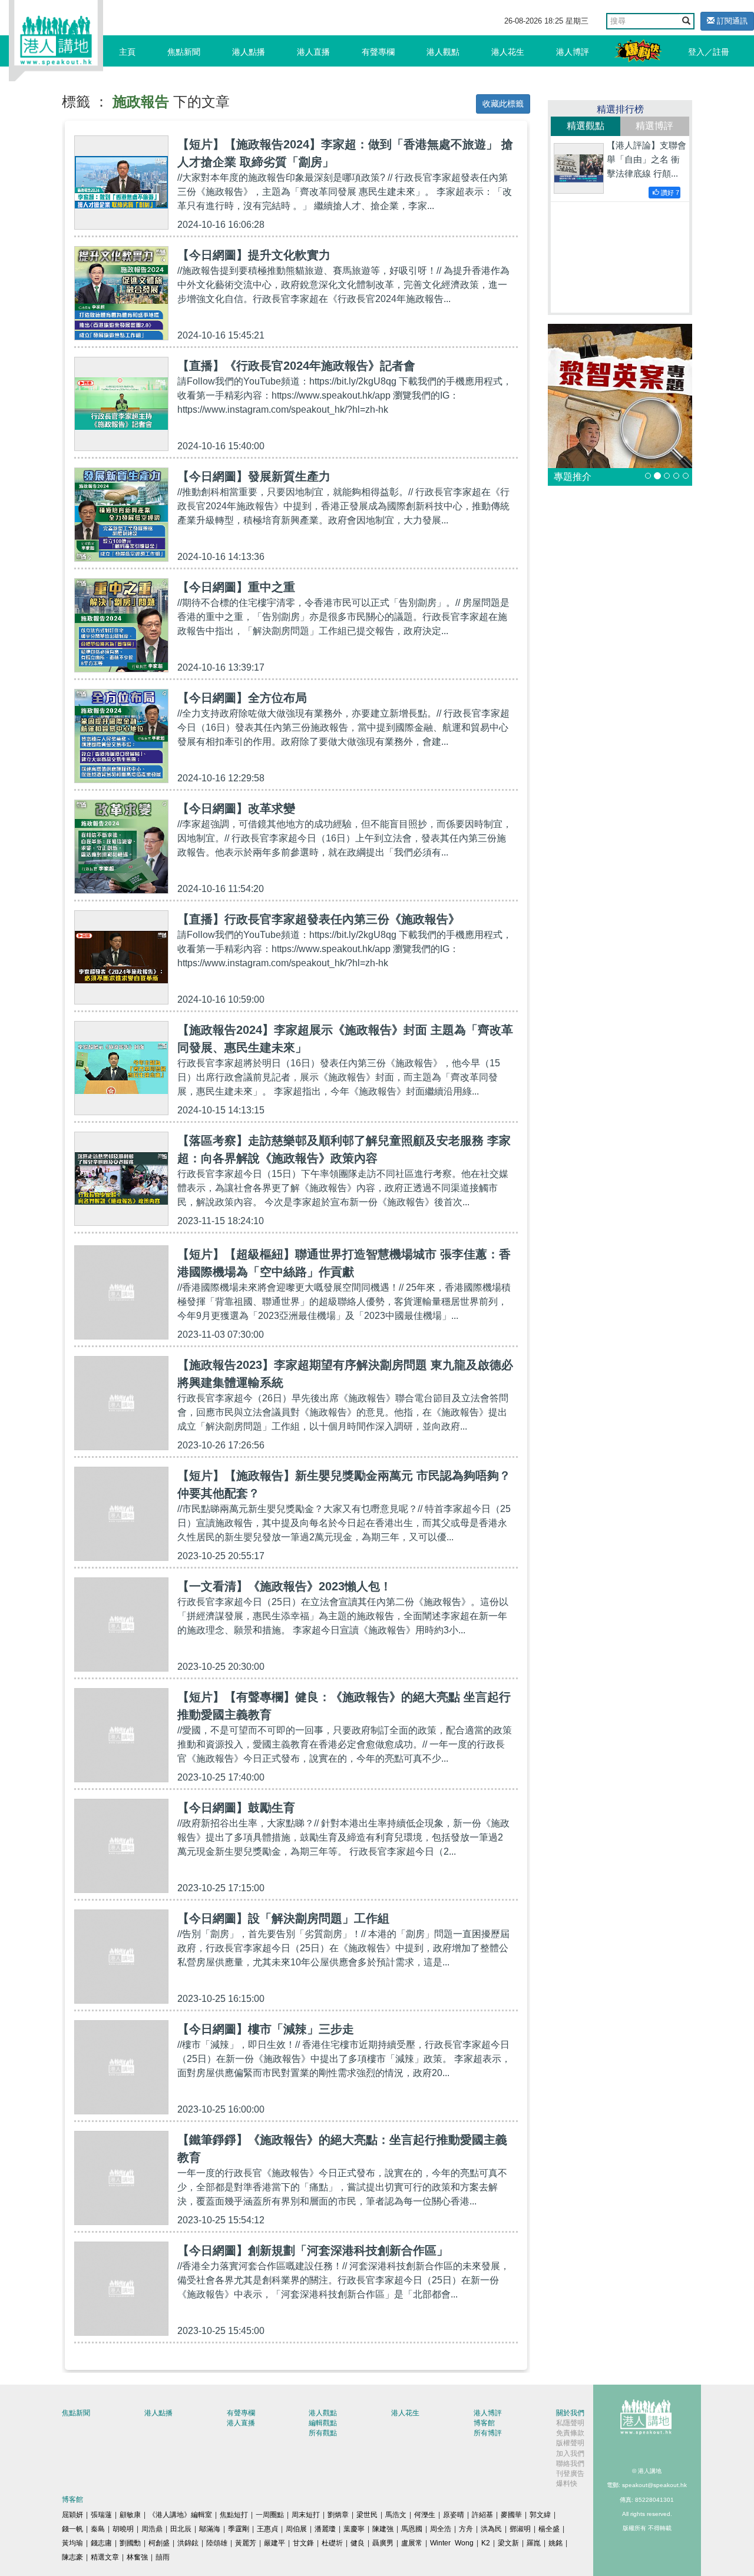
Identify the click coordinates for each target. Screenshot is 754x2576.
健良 (358, 2543)
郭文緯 (540, 2515)
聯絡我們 (570, 2464)
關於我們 (570, 2413)
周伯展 (296, 2529)
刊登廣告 (570, 2474)
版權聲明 (570, 2443)
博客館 (484, 2423)
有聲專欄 (378, 52)
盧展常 (412, 2543)
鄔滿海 (210, 2529)
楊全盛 (549, 2529)
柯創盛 (159, 2543)
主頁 (127, 52)
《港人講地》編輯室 (180, 2515)
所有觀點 (323, 2433)
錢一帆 (72, 2529)
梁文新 (508, 2543)
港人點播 (249, 52)
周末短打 (306, 2515)
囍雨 (163, 2557)
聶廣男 (383, 2543)
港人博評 (573, 52)
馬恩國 (412, 2529)
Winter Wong (452, 2543)
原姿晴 (454, 2515)
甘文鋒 (303, 2543)
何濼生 (425, 2515)
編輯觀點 (323, 2423)
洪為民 (491, 2529)
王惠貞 (267, 2529)
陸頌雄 (217, 2543)
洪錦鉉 (188, 2543)
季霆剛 (239, 2529)
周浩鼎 (152, 2529)
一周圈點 (270, 2515)
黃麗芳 (246, 2543)
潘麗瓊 (325, 2529)
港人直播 (313, 52)
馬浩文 (396, 2515)
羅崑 (534, 2543)
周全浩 (441, 2529)
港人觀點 (443, 52)
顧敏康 (130, 2515)
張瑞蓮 (101, 2515)
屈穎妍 (72, 2515)
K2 (486, 2543)
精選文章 (105, 2557)
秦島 (98, 2529)
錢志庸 (101, 2543)
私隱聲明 (570, 2423)
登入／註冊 (709, 52)
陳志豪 (72, 2557)
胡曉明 (123, 2529)
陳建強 (383, 2529)
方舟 (466, 2529)
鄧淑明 (520, 2529)
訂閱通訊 (731, 21)
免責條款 (570, 2433)
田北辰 (181, 2529)
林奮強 (137, 2557)
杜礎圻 (332, 2543)
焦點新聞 (184, 52)
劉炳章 (338, 2515)
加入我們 (570, 2454)
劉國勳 (130, 2543)
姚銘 (555, 2543)
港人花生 (508, 52)
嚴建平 (275, 2543)
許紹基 (482, 2515)
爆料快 (567, 2484)
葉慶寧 (354, 2529)
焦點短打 (234, 2515)
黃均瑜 (72, 2543)
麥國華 (511, 2515)
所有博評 (488, 2433)
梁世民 (367, 2515)
